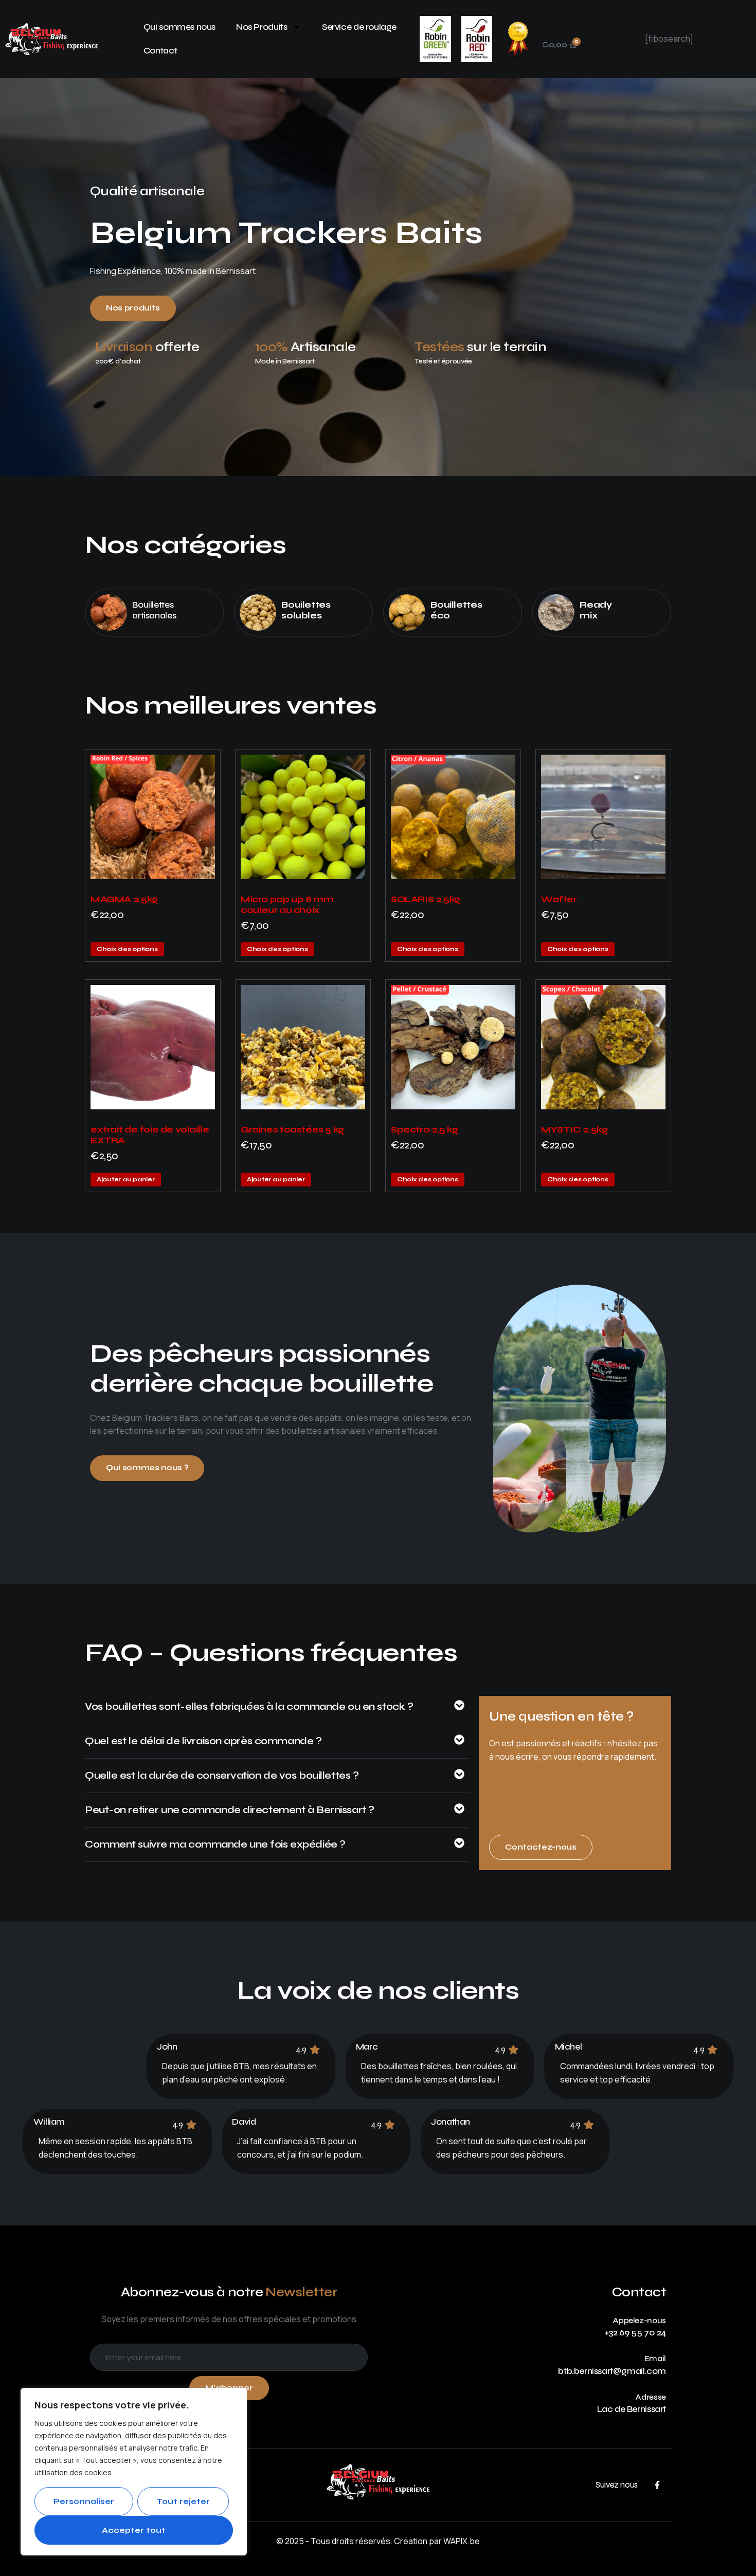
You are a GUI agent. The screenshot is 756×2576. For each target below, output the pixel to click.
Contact (160, 51)
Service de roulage (359, 27)
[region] (134, 2472)
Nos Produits (262, 27)
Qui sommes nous (179, 27)
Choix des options (127, 949)
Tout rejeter (183, 2501)
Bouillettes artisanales (154, 610)
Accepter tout (134, 2530)
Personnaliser (84, 2501)
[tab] (277, 1712)
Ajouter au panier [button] (126, 1179)
